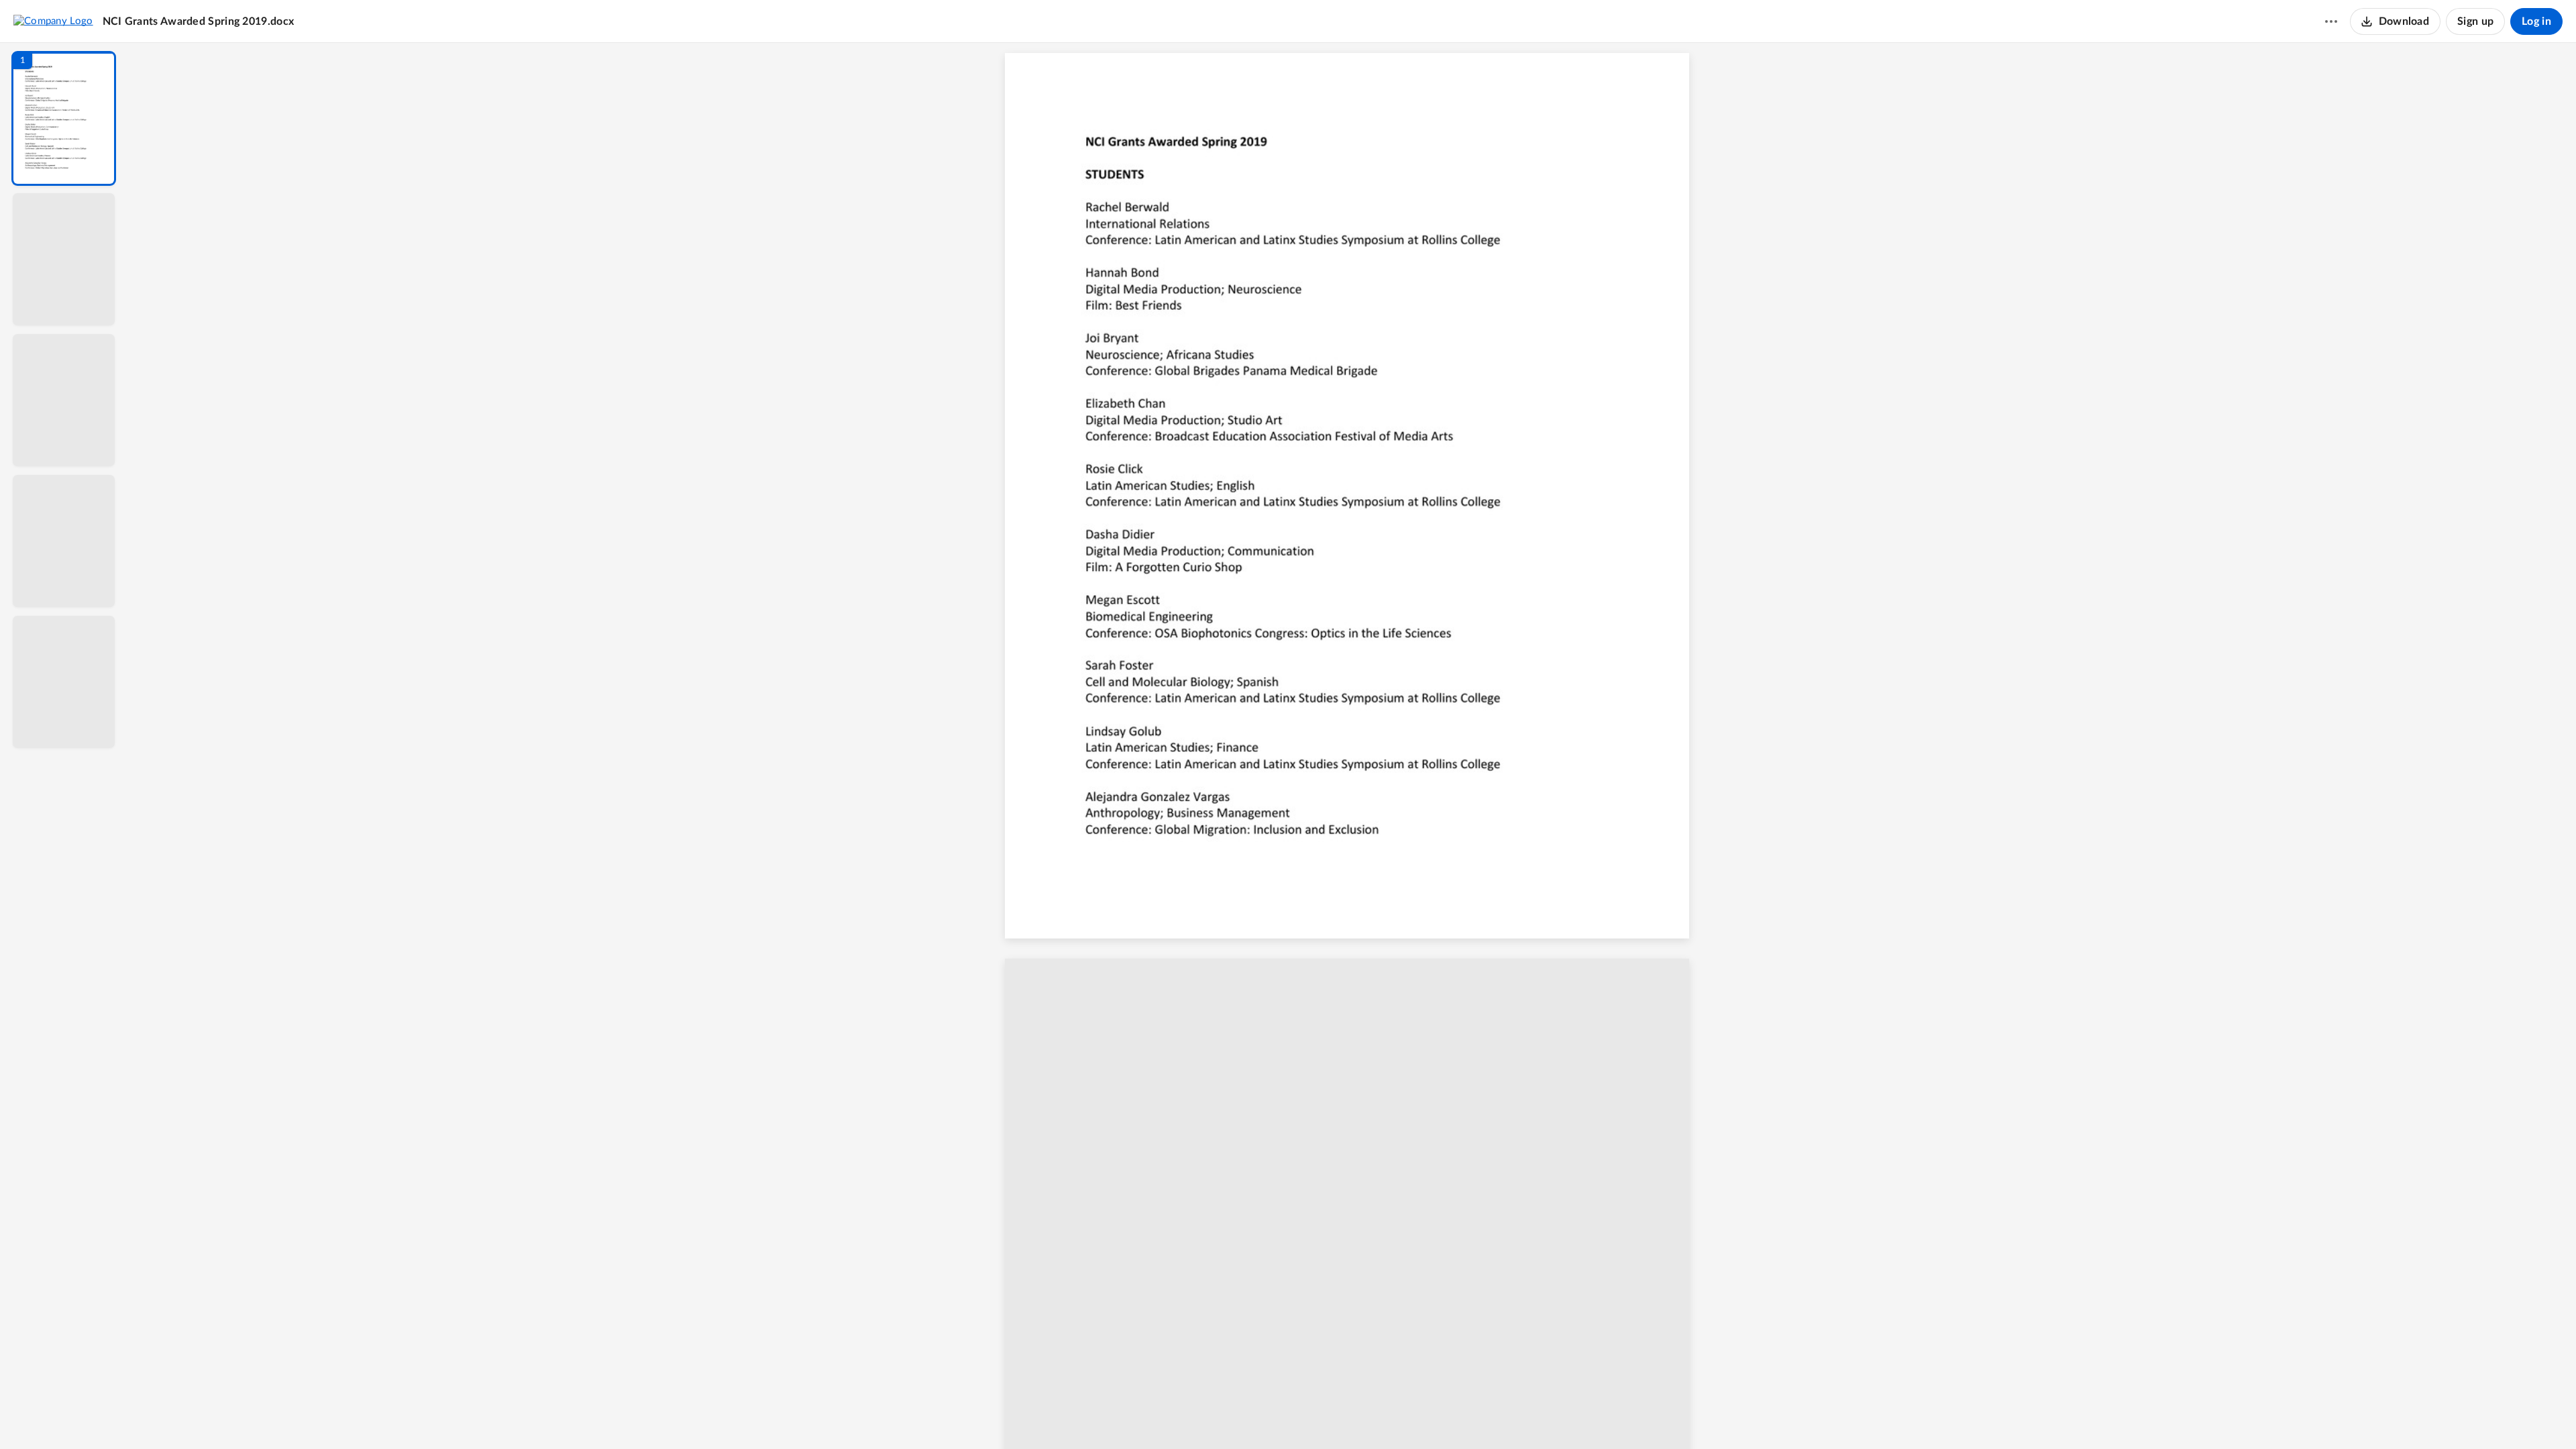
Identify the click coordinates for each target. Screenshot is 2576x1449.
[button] (64, 118)
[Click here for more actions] (2331, 21)
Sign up (2475, 21)
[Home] (53, 21)
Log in (2536, 21)
